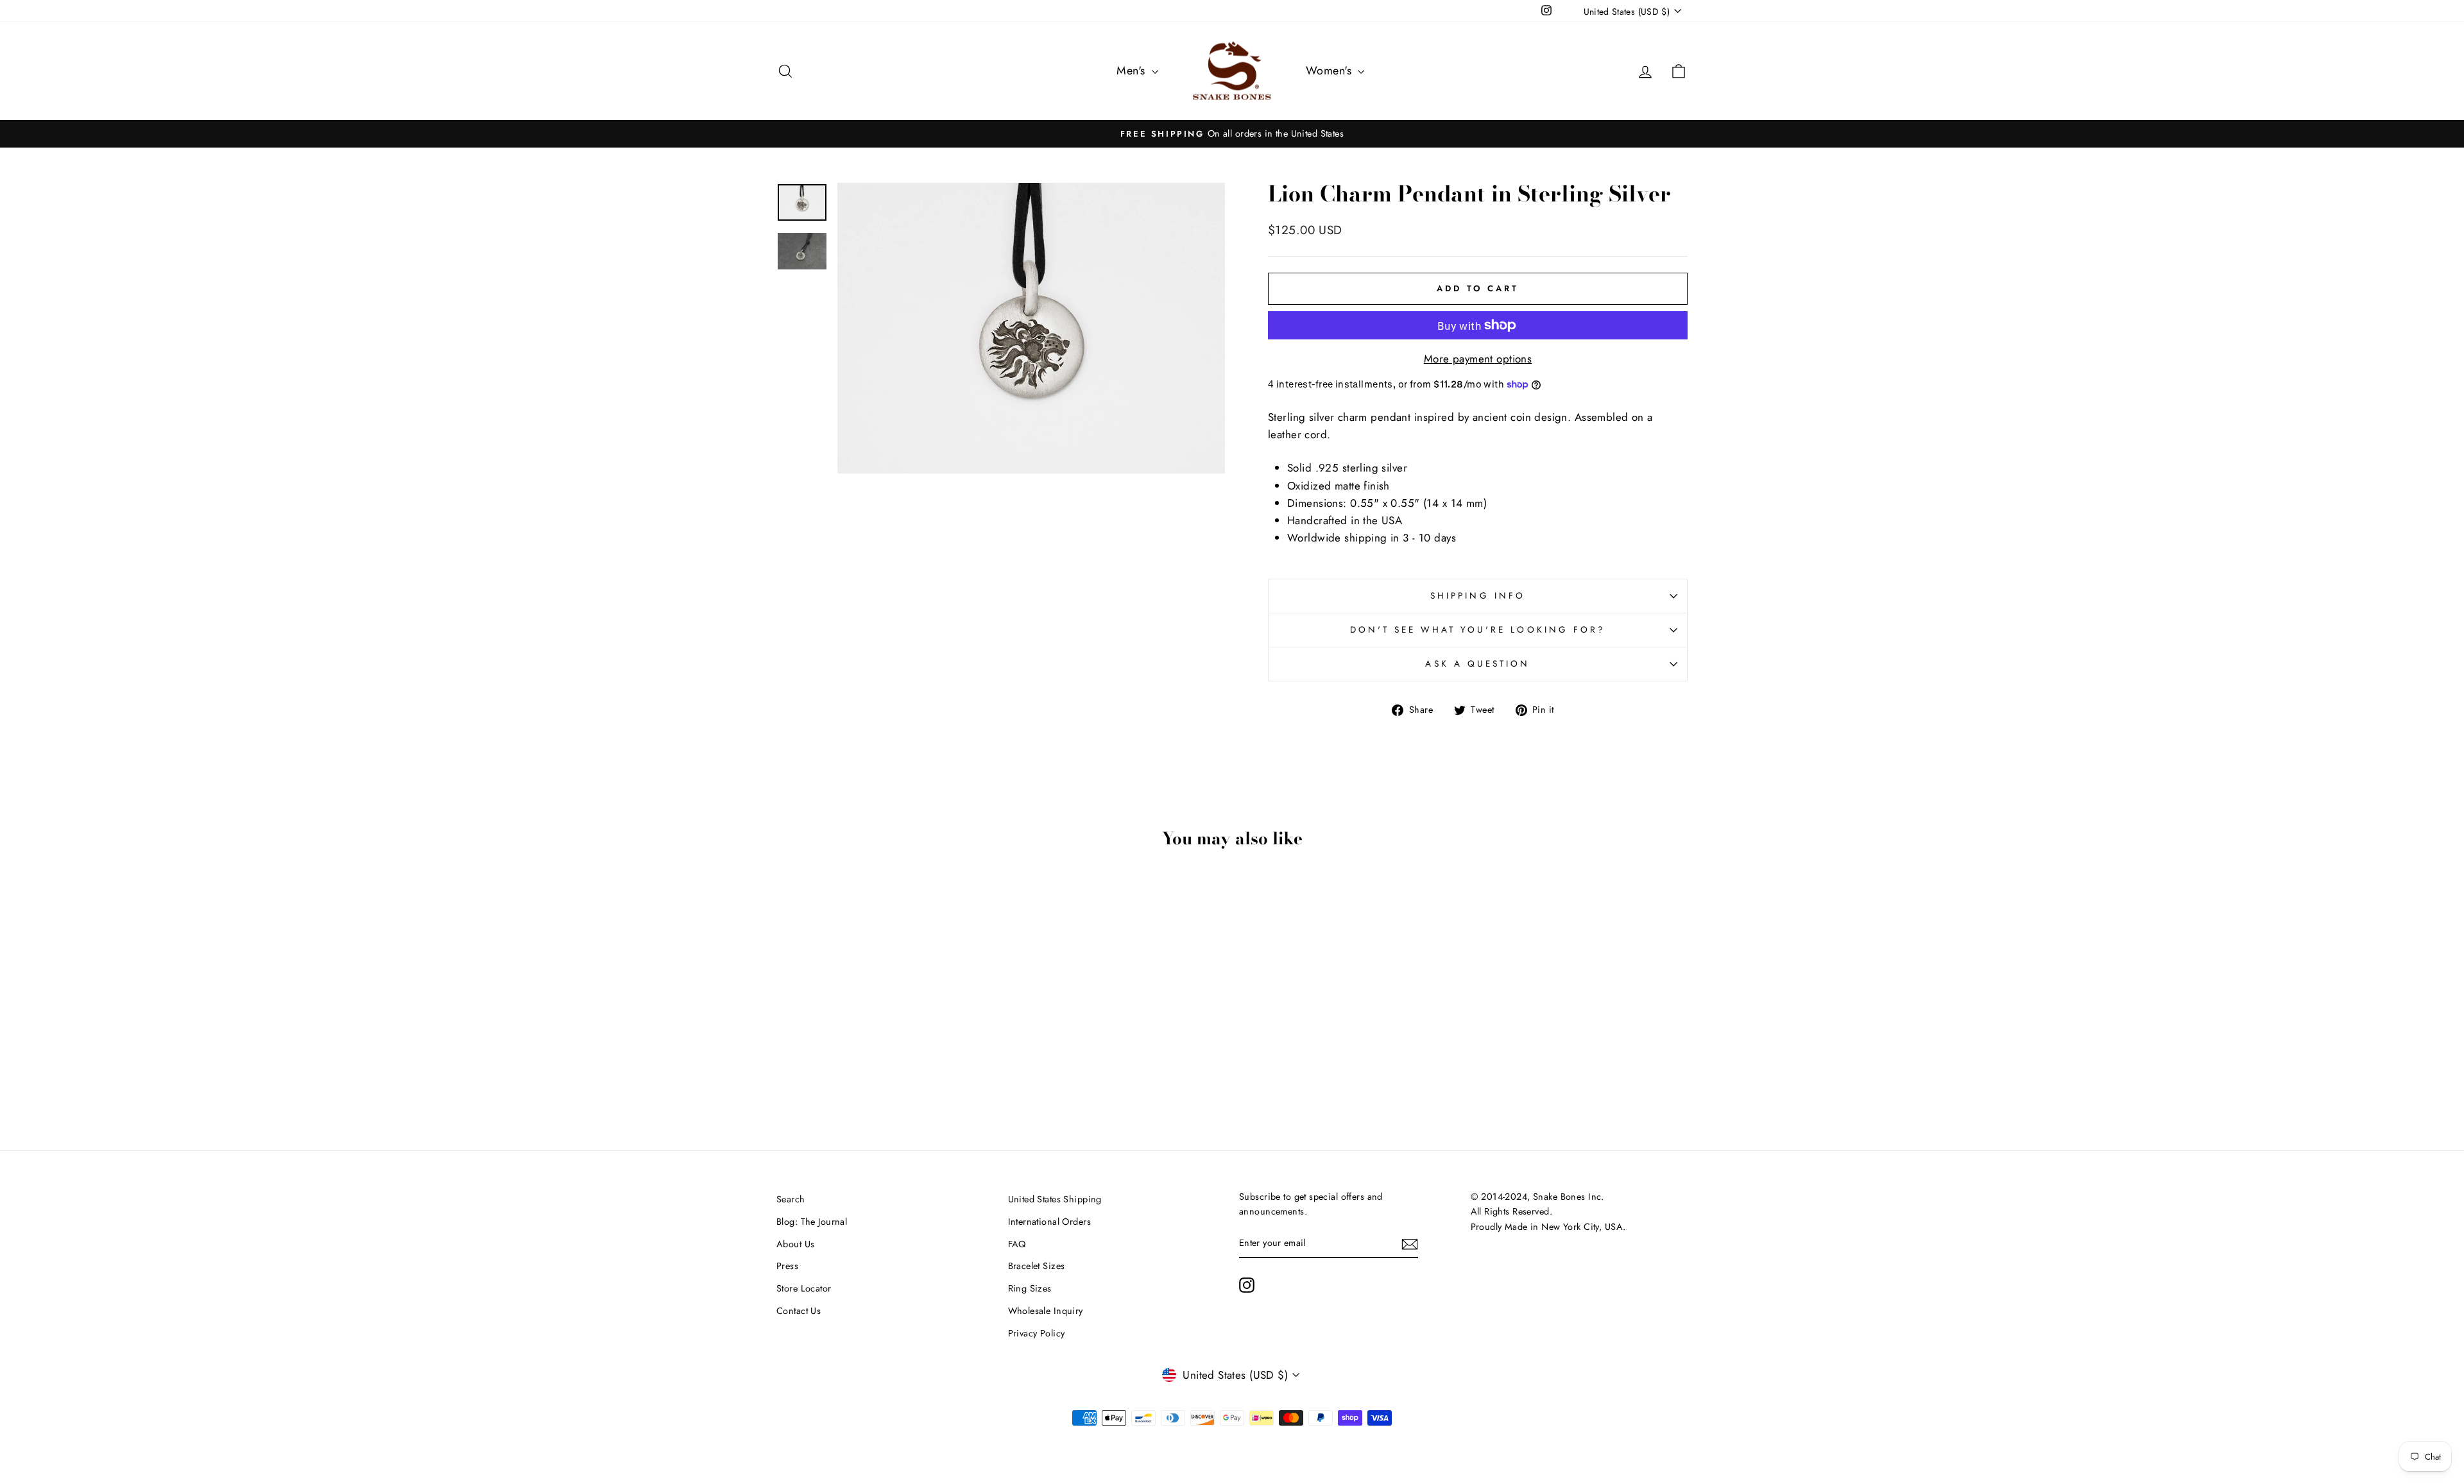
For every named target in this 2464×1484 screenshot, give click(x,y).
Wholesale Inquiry (1046, 1311)
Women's (1330, 71)
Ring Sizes (1030, 1288)
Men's (1133, 71)
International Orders (1050, 1222)
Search (791, 1199)
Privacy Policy (1037, 1333)
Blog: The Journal (812, 1222)
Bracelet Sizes (1037, 1266)
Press (787, 1266)
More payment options (1478, 359)
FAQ (1017, 1244)
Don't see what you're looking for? (1478, 629)
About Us (795, 1244)
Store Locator (804, 1288)
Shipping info (1478, 595)
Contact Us (799, 1311)
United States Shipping (1055, 1199)
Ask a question (1477, 663)
